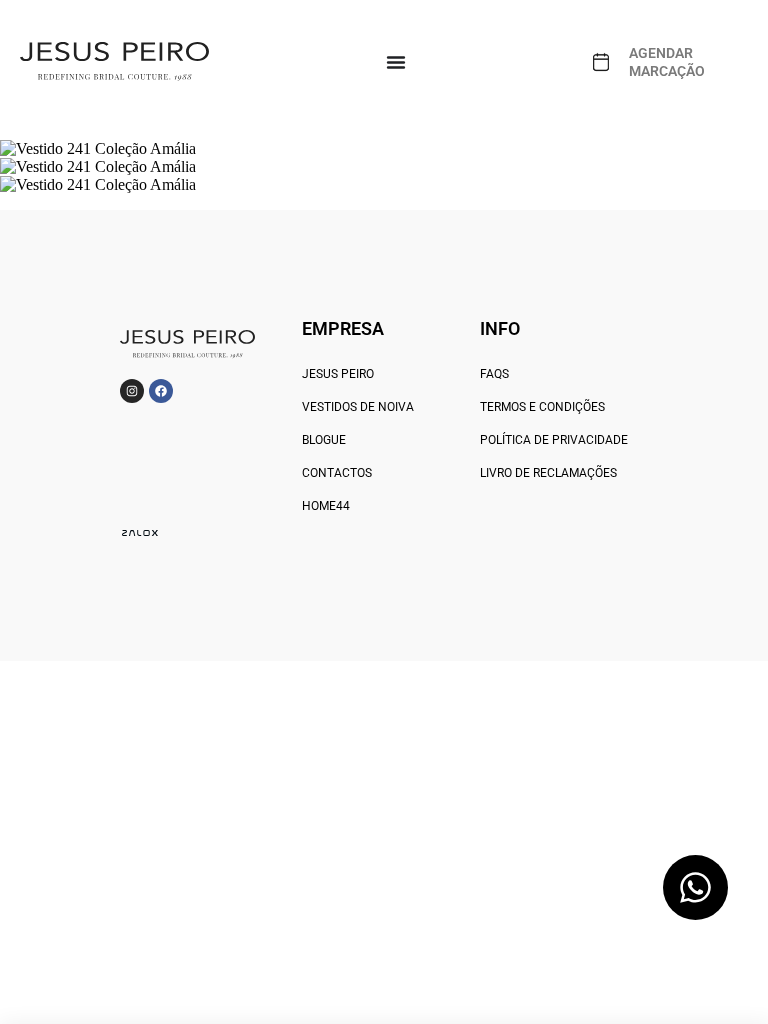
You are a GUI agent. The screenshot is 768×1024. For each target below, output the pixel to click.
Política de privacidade (554, 440)
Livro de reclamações (548, 473)
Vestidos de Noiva (358, 407)
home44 (326, 506)
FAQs (494, 374)
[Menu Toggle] (396, 62)
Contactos (337, 473)
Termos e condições (542, 407)
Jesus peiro (338, 374)
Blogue (324, 440)
